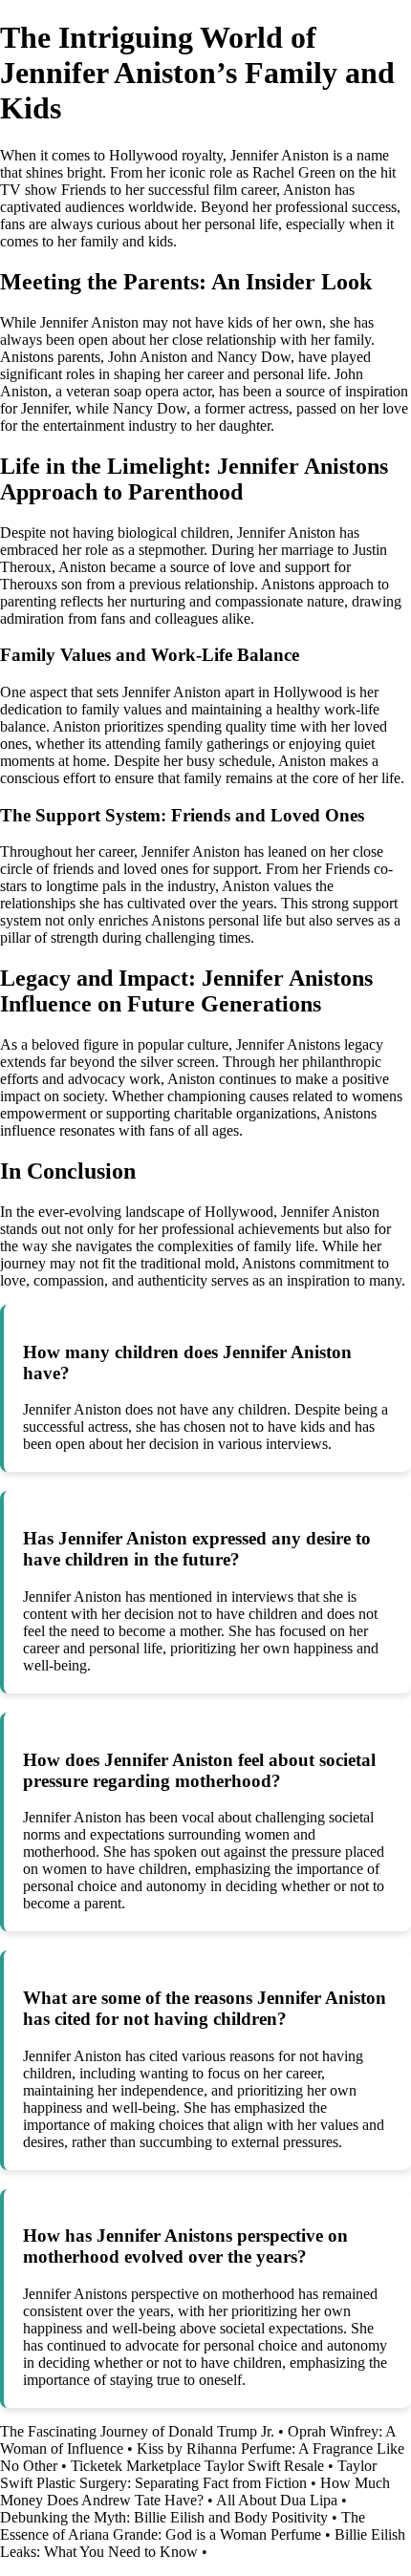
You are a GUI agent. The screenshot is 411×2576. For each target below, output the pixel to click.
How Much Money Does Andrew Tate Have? (195, 2491)
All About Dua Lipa (277, 2500)
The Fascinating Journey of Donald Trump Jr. (137, 2431)
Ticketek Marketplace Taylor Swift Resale (197, 2466)
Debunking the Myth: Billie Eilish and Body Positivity (164, 2517)
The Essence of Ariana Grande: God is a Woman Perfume (183, 2526)
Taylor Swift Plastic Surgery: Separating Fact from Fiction (188, 2474)
